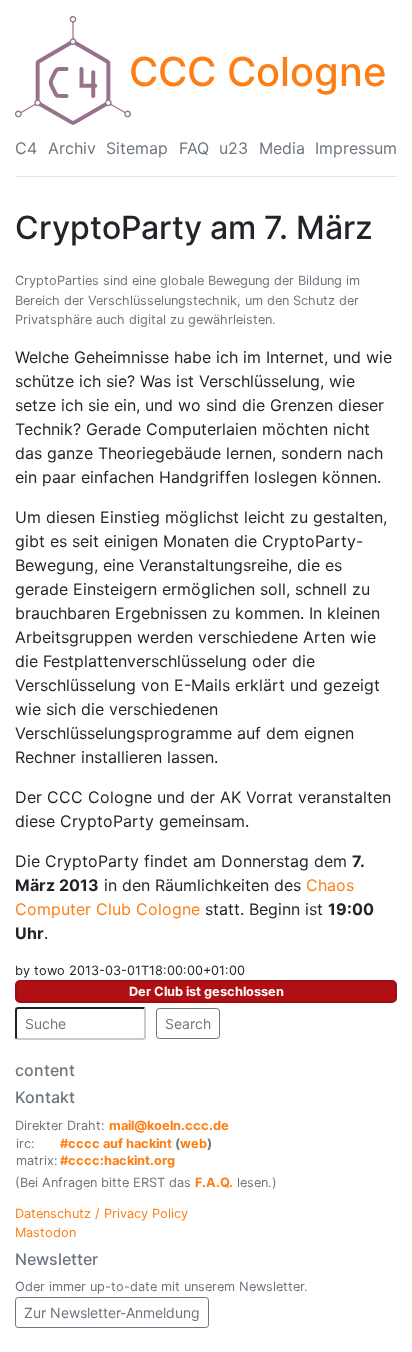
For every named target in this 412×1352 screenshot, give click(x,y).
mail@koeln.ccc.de (169, 1125)
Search (188, 1023)
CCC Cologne (258, 71)
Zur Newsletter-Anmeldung (112, 1312)
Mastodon (45, 1232)
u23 (233, 148)
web (193, 1143)
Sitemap (137, 148)
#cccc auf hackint (116, 1143)
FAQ (194, 148)
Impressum (356, 148)
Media (282, 148)
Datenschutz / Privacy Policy (101, 1213)
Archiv (72, 148)
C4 (26, 148)
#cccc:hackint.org (117, 1160)
